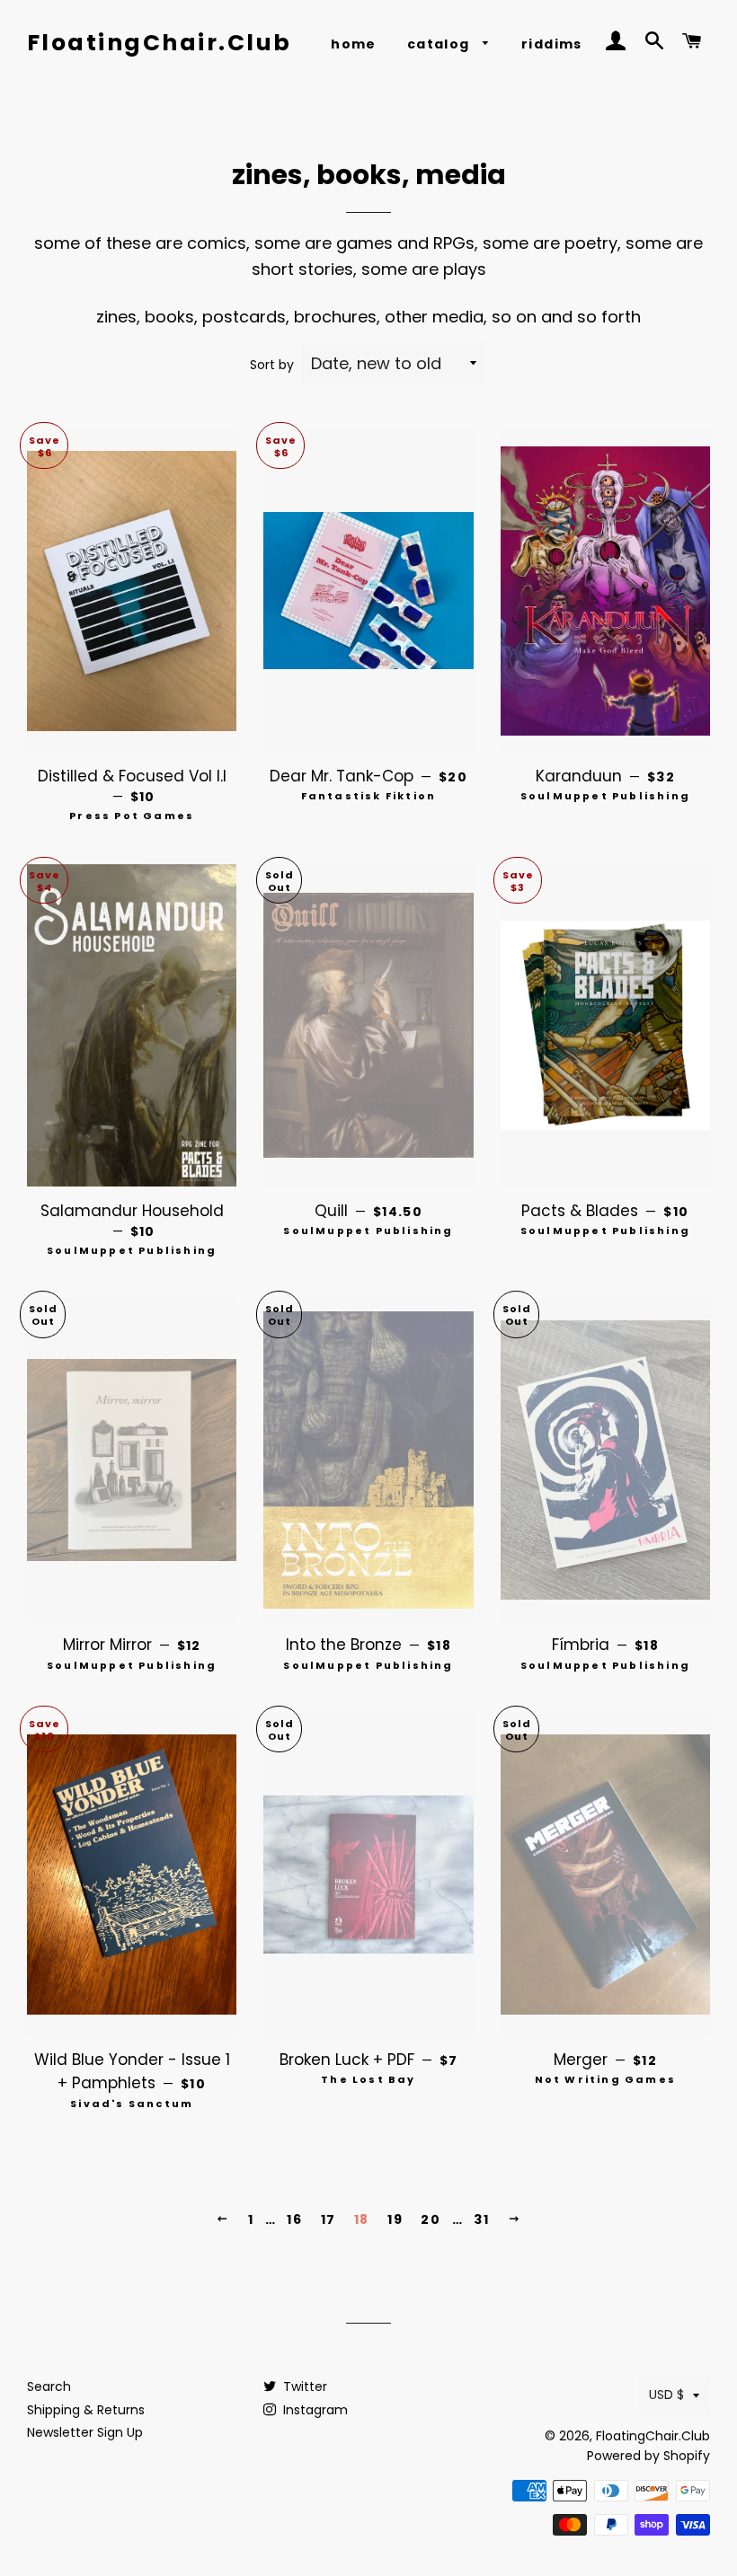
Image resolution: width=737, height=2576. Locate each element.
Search (49, 2386)
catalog (440, 44)
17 (329, 2219)
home (354, 44)
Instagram (314, 2410)
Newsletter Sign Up (85, 2432)
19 (395, 2219)
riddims (552, 44)
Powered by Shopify (648, 2456)
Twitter (303, 2386)
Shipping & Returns (86, 2410)
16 (294, 2219)
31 (481, 2219)
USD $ (666, 2395)
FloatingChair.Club (160, 43)
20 (431, 2219)
